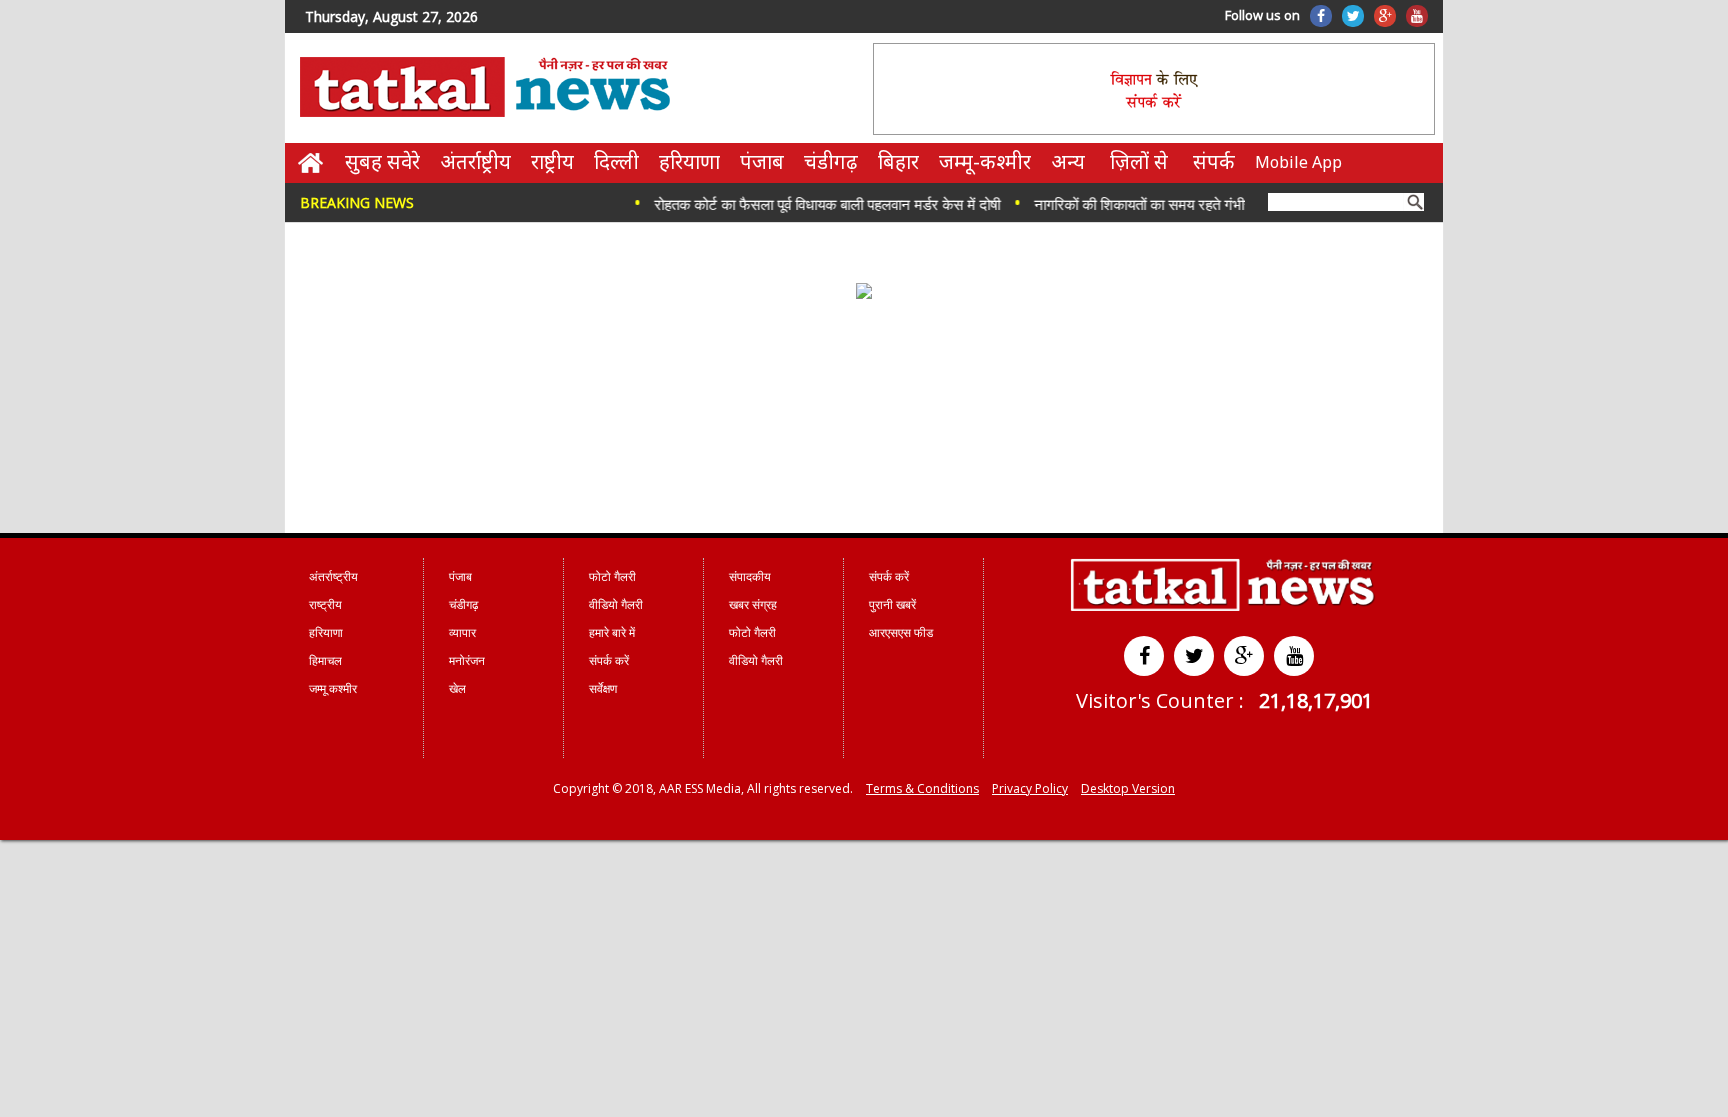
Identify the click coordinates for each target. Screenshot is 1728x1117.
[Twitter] (1353, 16)
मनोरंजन (467, 660)
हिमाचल (325, 660)
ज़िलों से (1139, 161)
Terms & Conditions (922, 788)
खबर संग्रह (753, 604)
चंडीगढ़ (831, 161)
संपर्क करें (609, 660)
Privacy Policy (1030, 788)
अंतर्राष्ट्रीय (475, 161)
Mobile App (1298, 162)
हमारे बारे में (612, 632)
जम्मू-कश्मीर (985, 161)
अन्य (1068, 161)
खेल (457, 688)
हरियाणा (689, 161)
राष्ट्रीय (552, 161)
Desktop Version (1128, 788)
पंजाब (762, 161)
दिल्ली (616, 161)
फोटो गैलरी (612, 576)
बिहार (898, 161)
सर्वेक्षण (603, 688)
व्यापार (462, 632)
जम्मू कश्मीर (333, 688)
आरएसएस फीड (901, 632)
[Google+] (1385, 16)
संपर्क (1214, 161)
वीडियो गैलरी (616, 604)
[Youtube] (1417, 16)
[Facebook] (1321, 16)
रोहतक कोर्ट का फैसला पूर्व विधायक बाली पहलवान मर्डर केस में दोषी (811, 204)
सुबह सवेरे (382, 161)
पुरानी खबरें (892, 604)
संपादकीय (750, 576)
